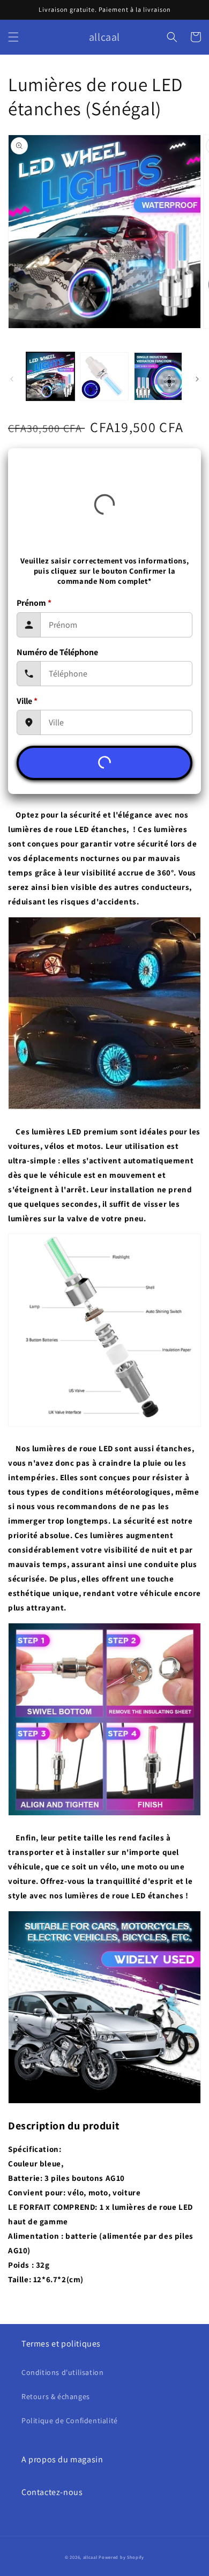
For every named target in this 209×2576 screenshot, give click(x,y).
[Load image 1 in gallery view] (50, 376)
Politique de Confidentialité (70, 2421)
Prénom (34, 603)
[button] (13, 37)
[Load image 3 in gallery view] (158, 376)
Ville (27, 701)
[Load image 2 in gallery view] (104, 376)
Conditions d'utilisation (62, 2372)
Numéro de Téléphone (57, 652)
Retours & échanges (56, 2396)
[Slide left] (12, 379)
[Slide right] (197, 379)
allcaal (90, 2557)
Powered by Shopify (121, 2557)
